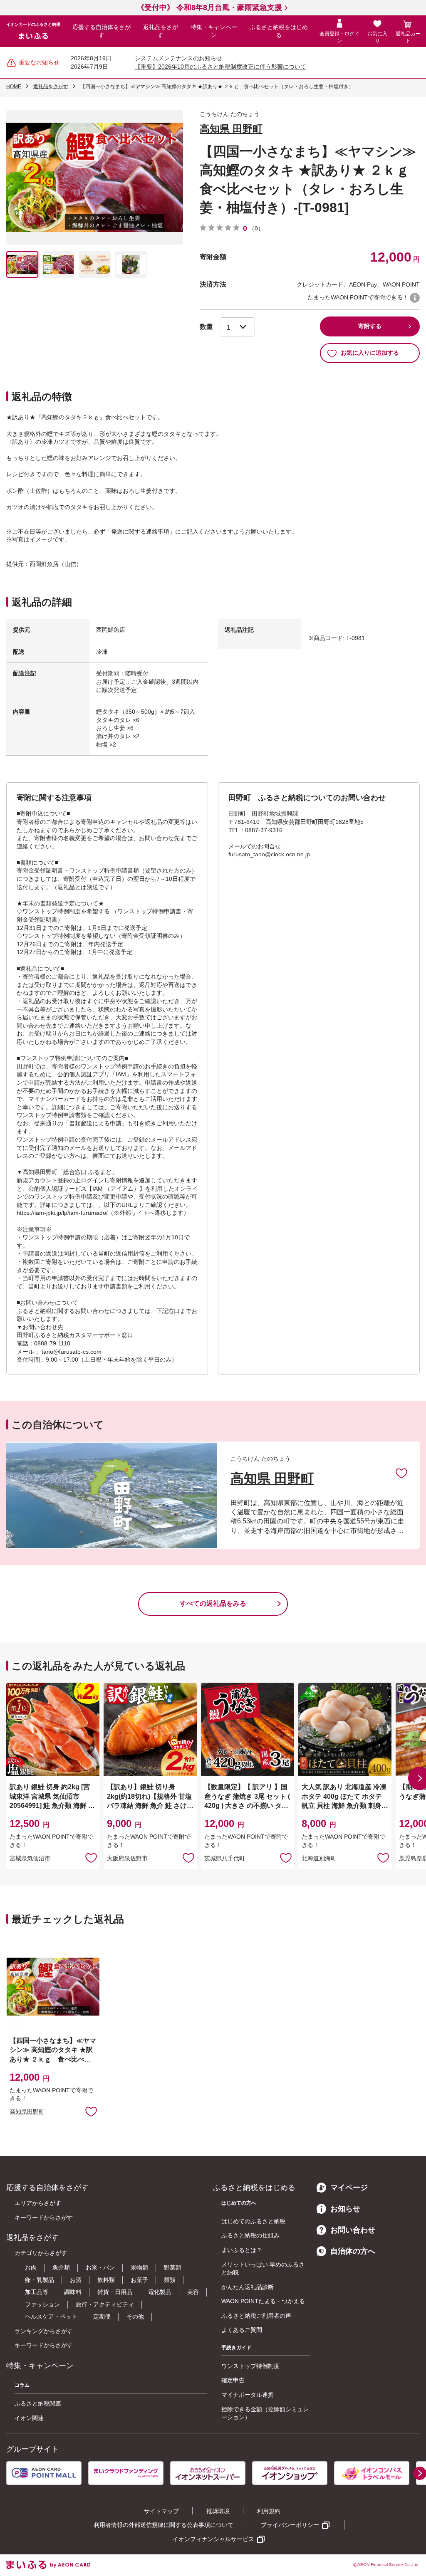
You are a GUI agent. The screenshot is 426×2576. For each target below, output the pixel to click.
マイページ (349, 2188)
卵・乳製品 (40, 2280)
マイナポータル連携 (248, 2395)
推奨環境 (218, 2511)
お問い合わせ (353, 2230)
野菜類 (173, 2267)
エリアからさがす (38, 2203)
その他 (135, 2316)
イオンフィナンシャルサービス (213, 2539)
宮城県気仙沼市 (30, 1858)
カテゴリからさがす (41, 2253)
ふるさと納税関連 (38, 2403)
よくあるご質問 (242, 2330)
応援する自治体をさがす (102, 31)
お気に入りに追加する (370, 353)
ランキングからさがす (44, 2331)
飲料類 (106, 2280)
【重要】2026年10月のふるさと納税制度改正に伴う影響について (220, 67)
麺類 (170, 2280)
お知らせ (345, 2209)
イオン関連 (29, 2418)
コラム (22, 2385)
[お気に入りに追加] (401, 1473)
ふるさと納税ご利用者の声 (256, 2316)
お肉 (31, 2267)
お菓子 (139, 2280)
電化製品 (160, 2292)
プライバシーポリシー (290, 2525)
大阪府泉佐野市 (127, 1858)
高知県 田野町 (231, 129)
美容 (193, 2292)
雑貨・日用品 (115, 2292)
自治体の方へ (353, 2251)
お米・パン (100, 2267)
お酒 (76, 2280)
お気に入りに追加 (401, 1473)
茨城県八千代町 (225, 1858)
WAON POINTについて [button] (415, 298)
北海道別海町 (319, 1858)
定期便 (102, 2316)
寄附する (370, 326)
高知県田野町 (27, 2111)
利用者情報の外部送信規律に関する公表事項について (163, 2525)
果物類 (139, 2267)
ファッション (42, 2304)
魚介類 (61, 2267)
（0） (256, 228)
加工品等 (37, 2292)
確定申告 (233, 2380)
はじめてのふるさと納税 (253, 2221)
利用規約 (269, 2511)
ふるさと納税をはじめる (279, 31)
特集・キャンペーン (214, 31)
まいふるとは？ (242, 2250)
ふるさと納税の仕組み (250, 2235)
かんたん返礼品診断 (248, 2287)
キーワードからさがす (44, 2218)
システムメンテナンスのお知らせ (178, 58)
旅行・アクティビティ (105, 2304)
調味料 (73, 2292)
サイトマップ (161, 2511)
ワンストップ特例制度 (250, 2366)
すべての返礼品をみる (213, 1603)
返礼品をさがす (161, 31)
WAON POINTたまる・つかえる (263, 2301)
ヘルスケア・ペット (51, 2316)
